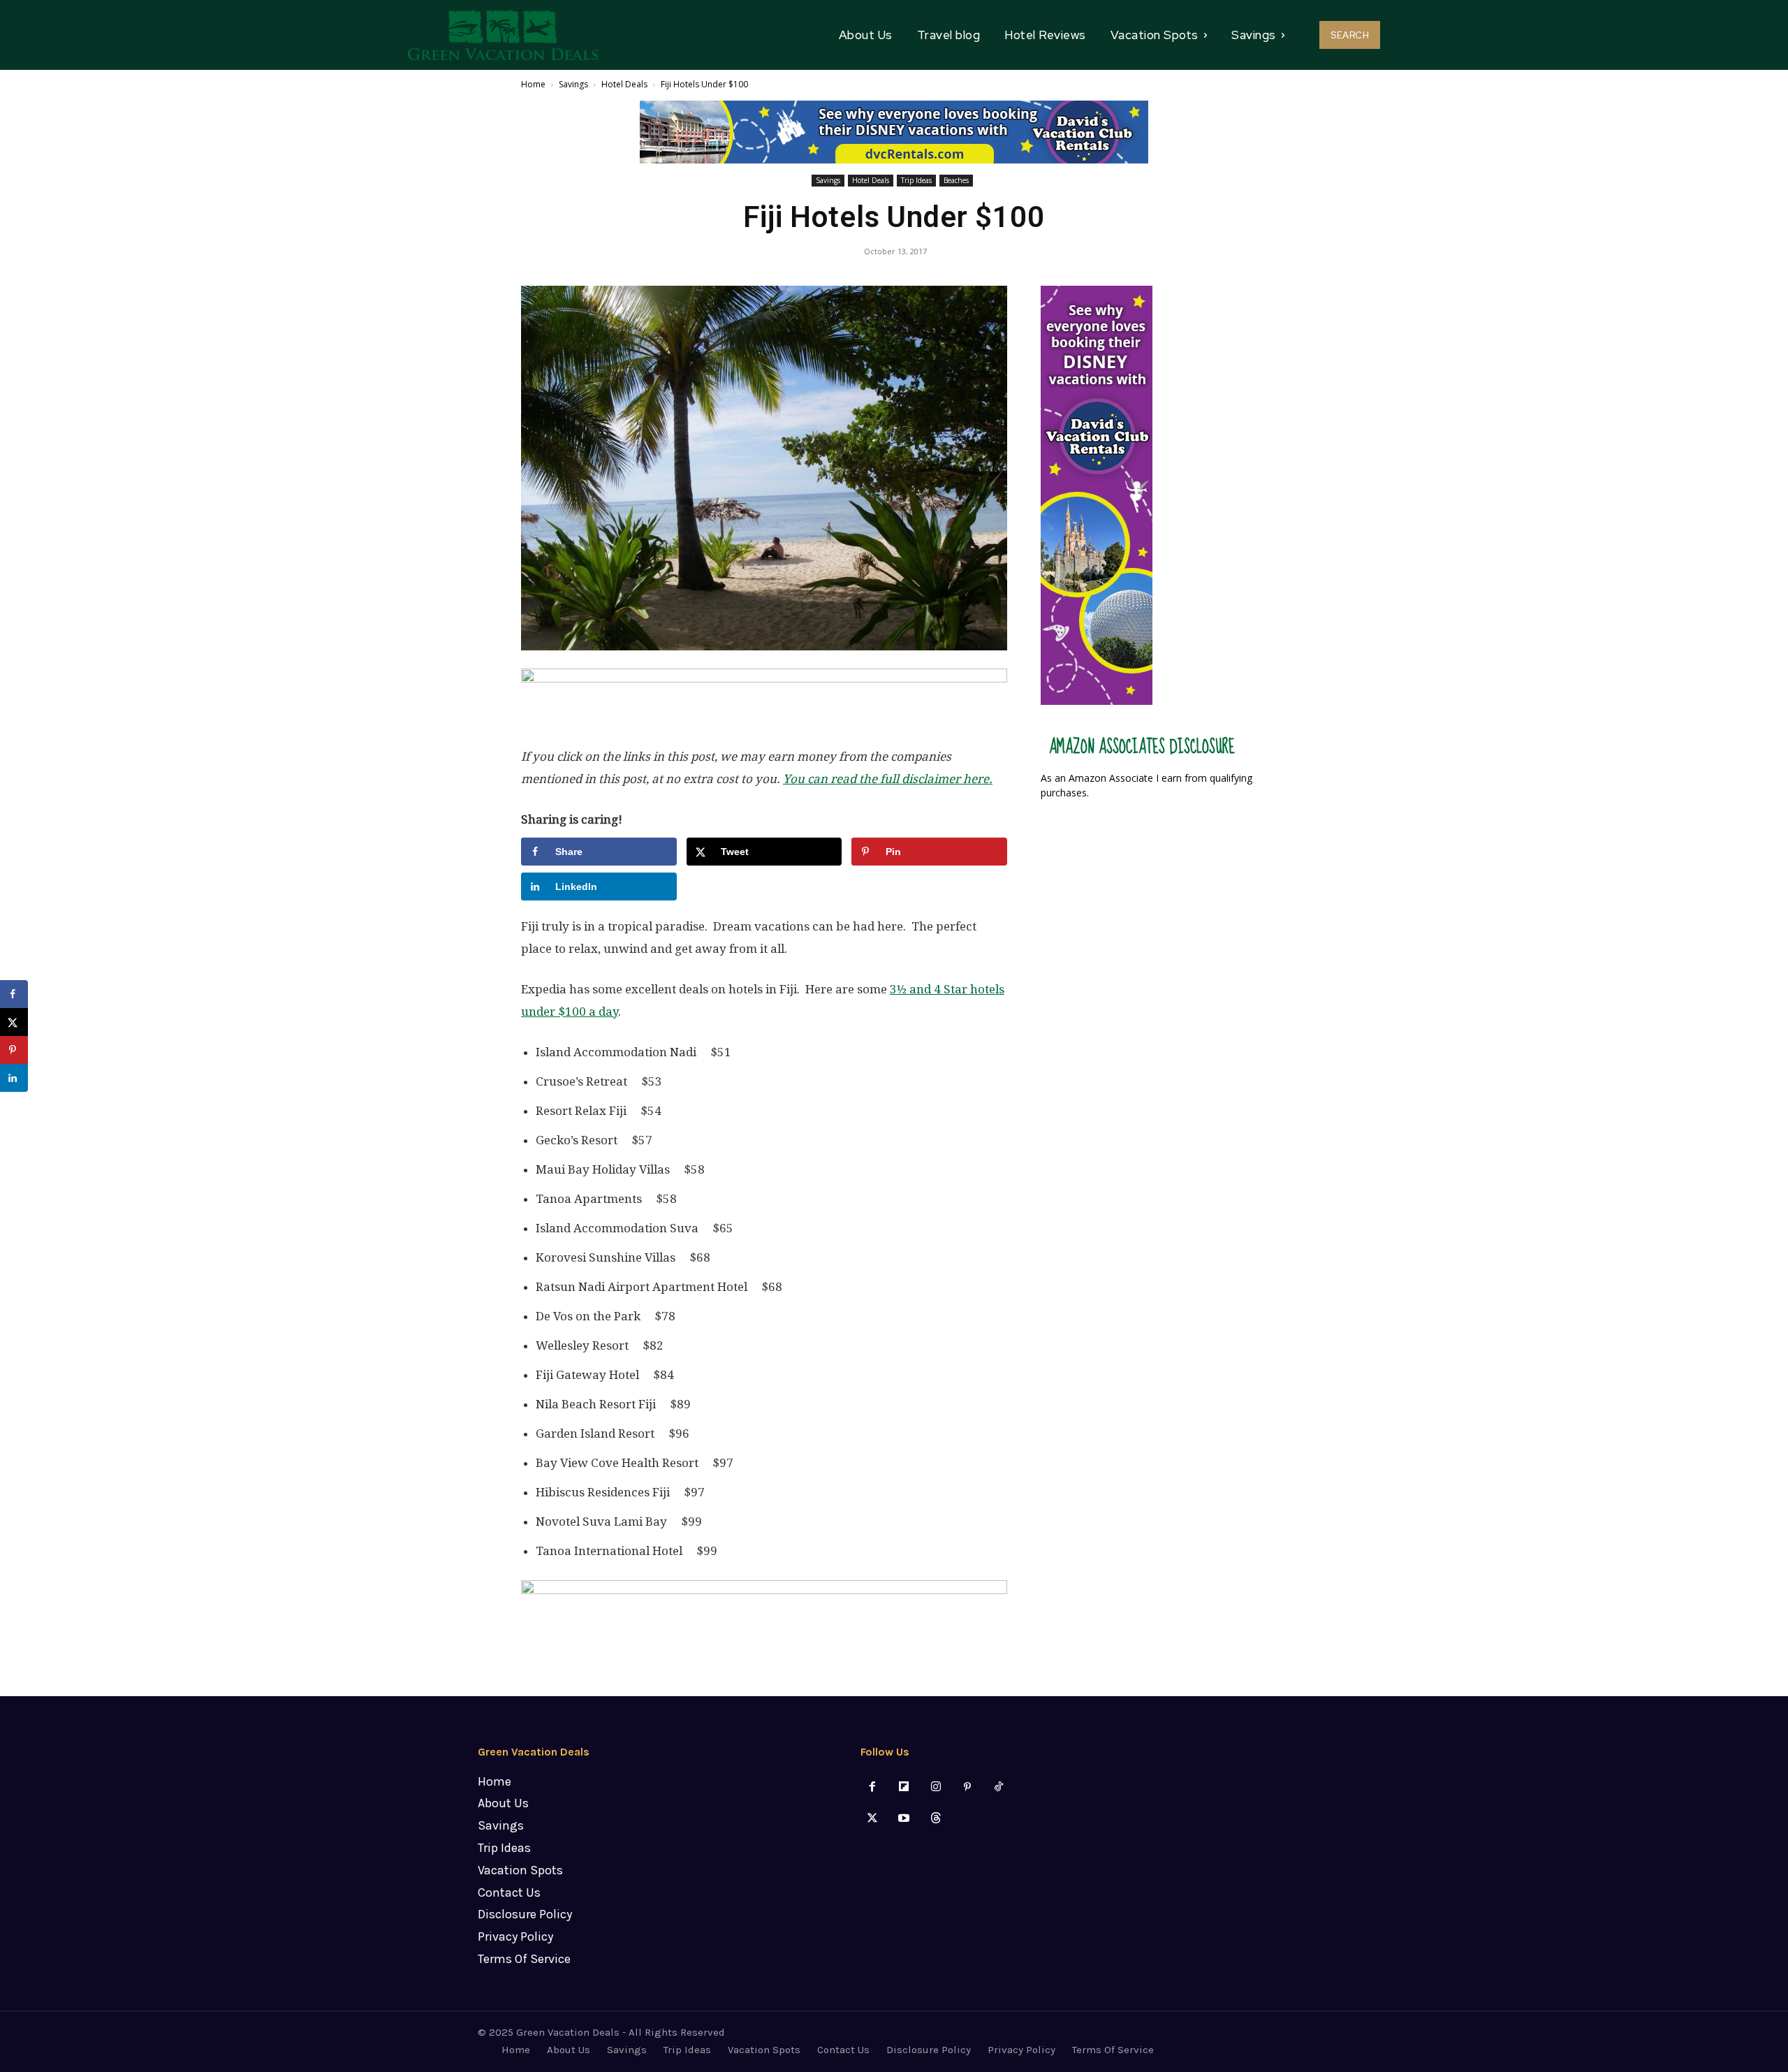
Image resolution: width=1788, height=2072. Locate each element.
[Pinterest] (967, 1787)
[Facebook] (873, 1787)
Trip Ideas (916, 180)
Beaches (956, 180)
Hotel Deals (624, 84)
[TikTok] (998, 1787)
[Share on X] (14, 1022)
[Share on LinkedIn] (14, 1078)
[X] (873, 1819)
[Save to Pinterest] (14, 1050)
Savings (573, 84)
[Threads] (936, 1819)
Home (533, 84)
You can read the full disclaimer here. (888, 779)
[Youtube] (904, 1819)
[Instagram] (936, 1787)
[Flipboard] (904, 1787)
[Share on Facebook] (14, 994)
